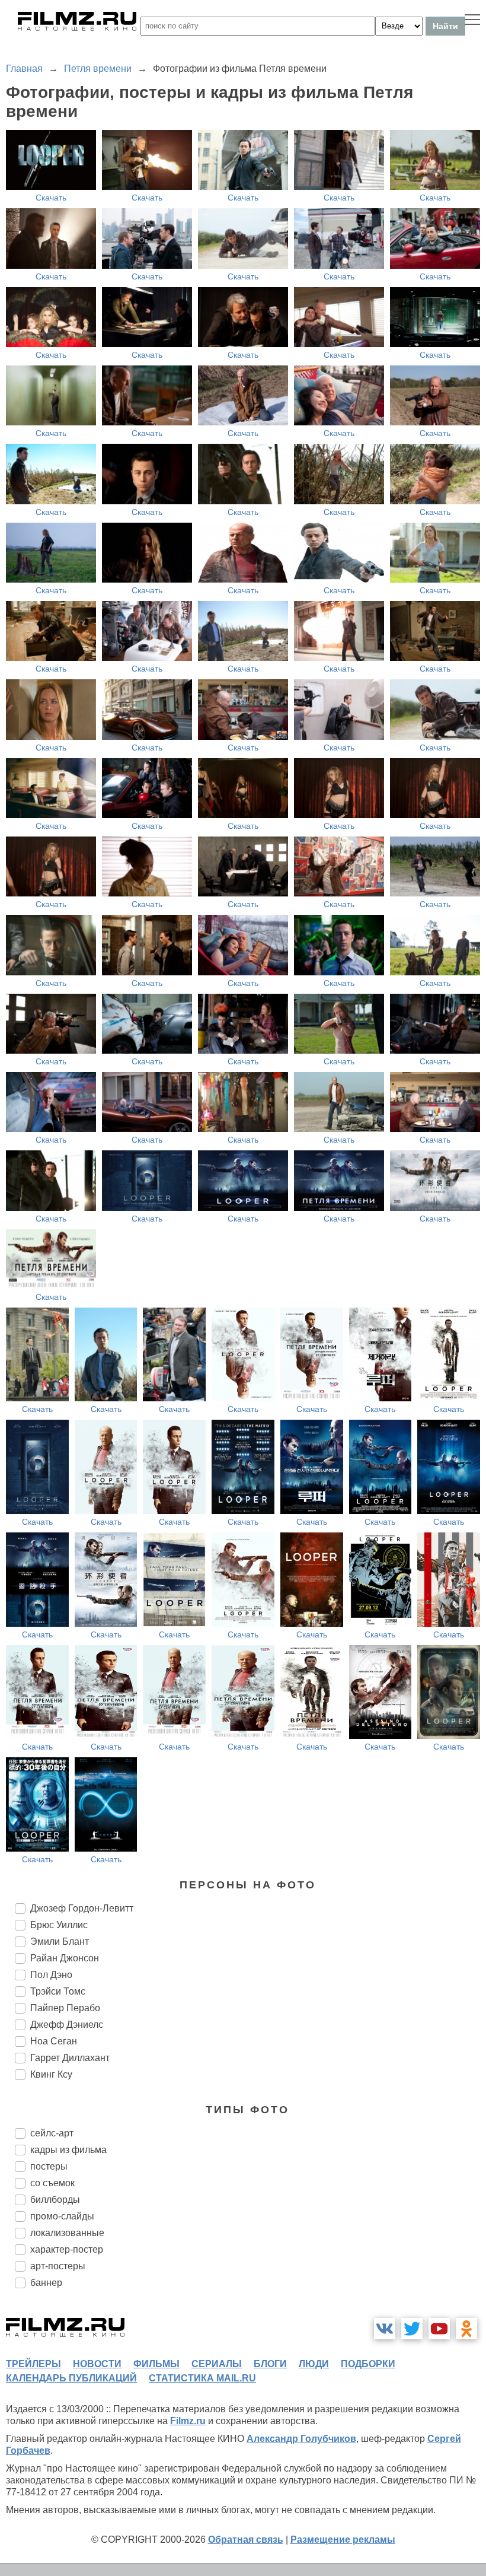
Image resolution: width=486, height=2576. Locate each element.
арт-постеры (58, 2266)
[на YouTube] (439, 2329)
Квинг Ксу (51, 2074)
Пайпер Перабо (65, 2008)
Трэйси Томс (58, 1991)
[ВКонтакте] (385, 2329)
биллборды (55, 2200)
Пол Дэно (51, 1975)
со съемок (52, 2183)
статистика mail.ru (202, 2378)
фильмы (156, 2364)
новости (97, 2364)
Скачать (51, 198)
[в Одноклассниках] (466, 2329)
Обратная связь (246, 2540)
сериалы (217, 2364)
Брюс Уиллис (59, 1925)
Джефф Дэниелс (67, 2025)
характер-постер (67, 2249)
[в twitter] (412, 2329)
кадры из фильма (68, 2150)
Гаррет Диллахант (70, 2058)
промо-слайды (62, 2216)
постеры (49, 2166)
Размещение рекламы (343, 2540)
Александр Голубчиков (301, 2439)
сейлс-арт (52, 2133)
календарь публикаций (71, 2378)
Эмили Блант (60, 1941)
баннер (46, 2283)
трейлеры (33, 2364)
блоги (270, 2364)
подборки (368, 2364)
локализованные (67, 2233)
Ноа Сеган (54, 2041)
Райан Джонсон (65, 1958)
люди (314, 2364)
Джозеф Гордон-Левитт (82, 1908)
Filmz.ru (188, 2421)
